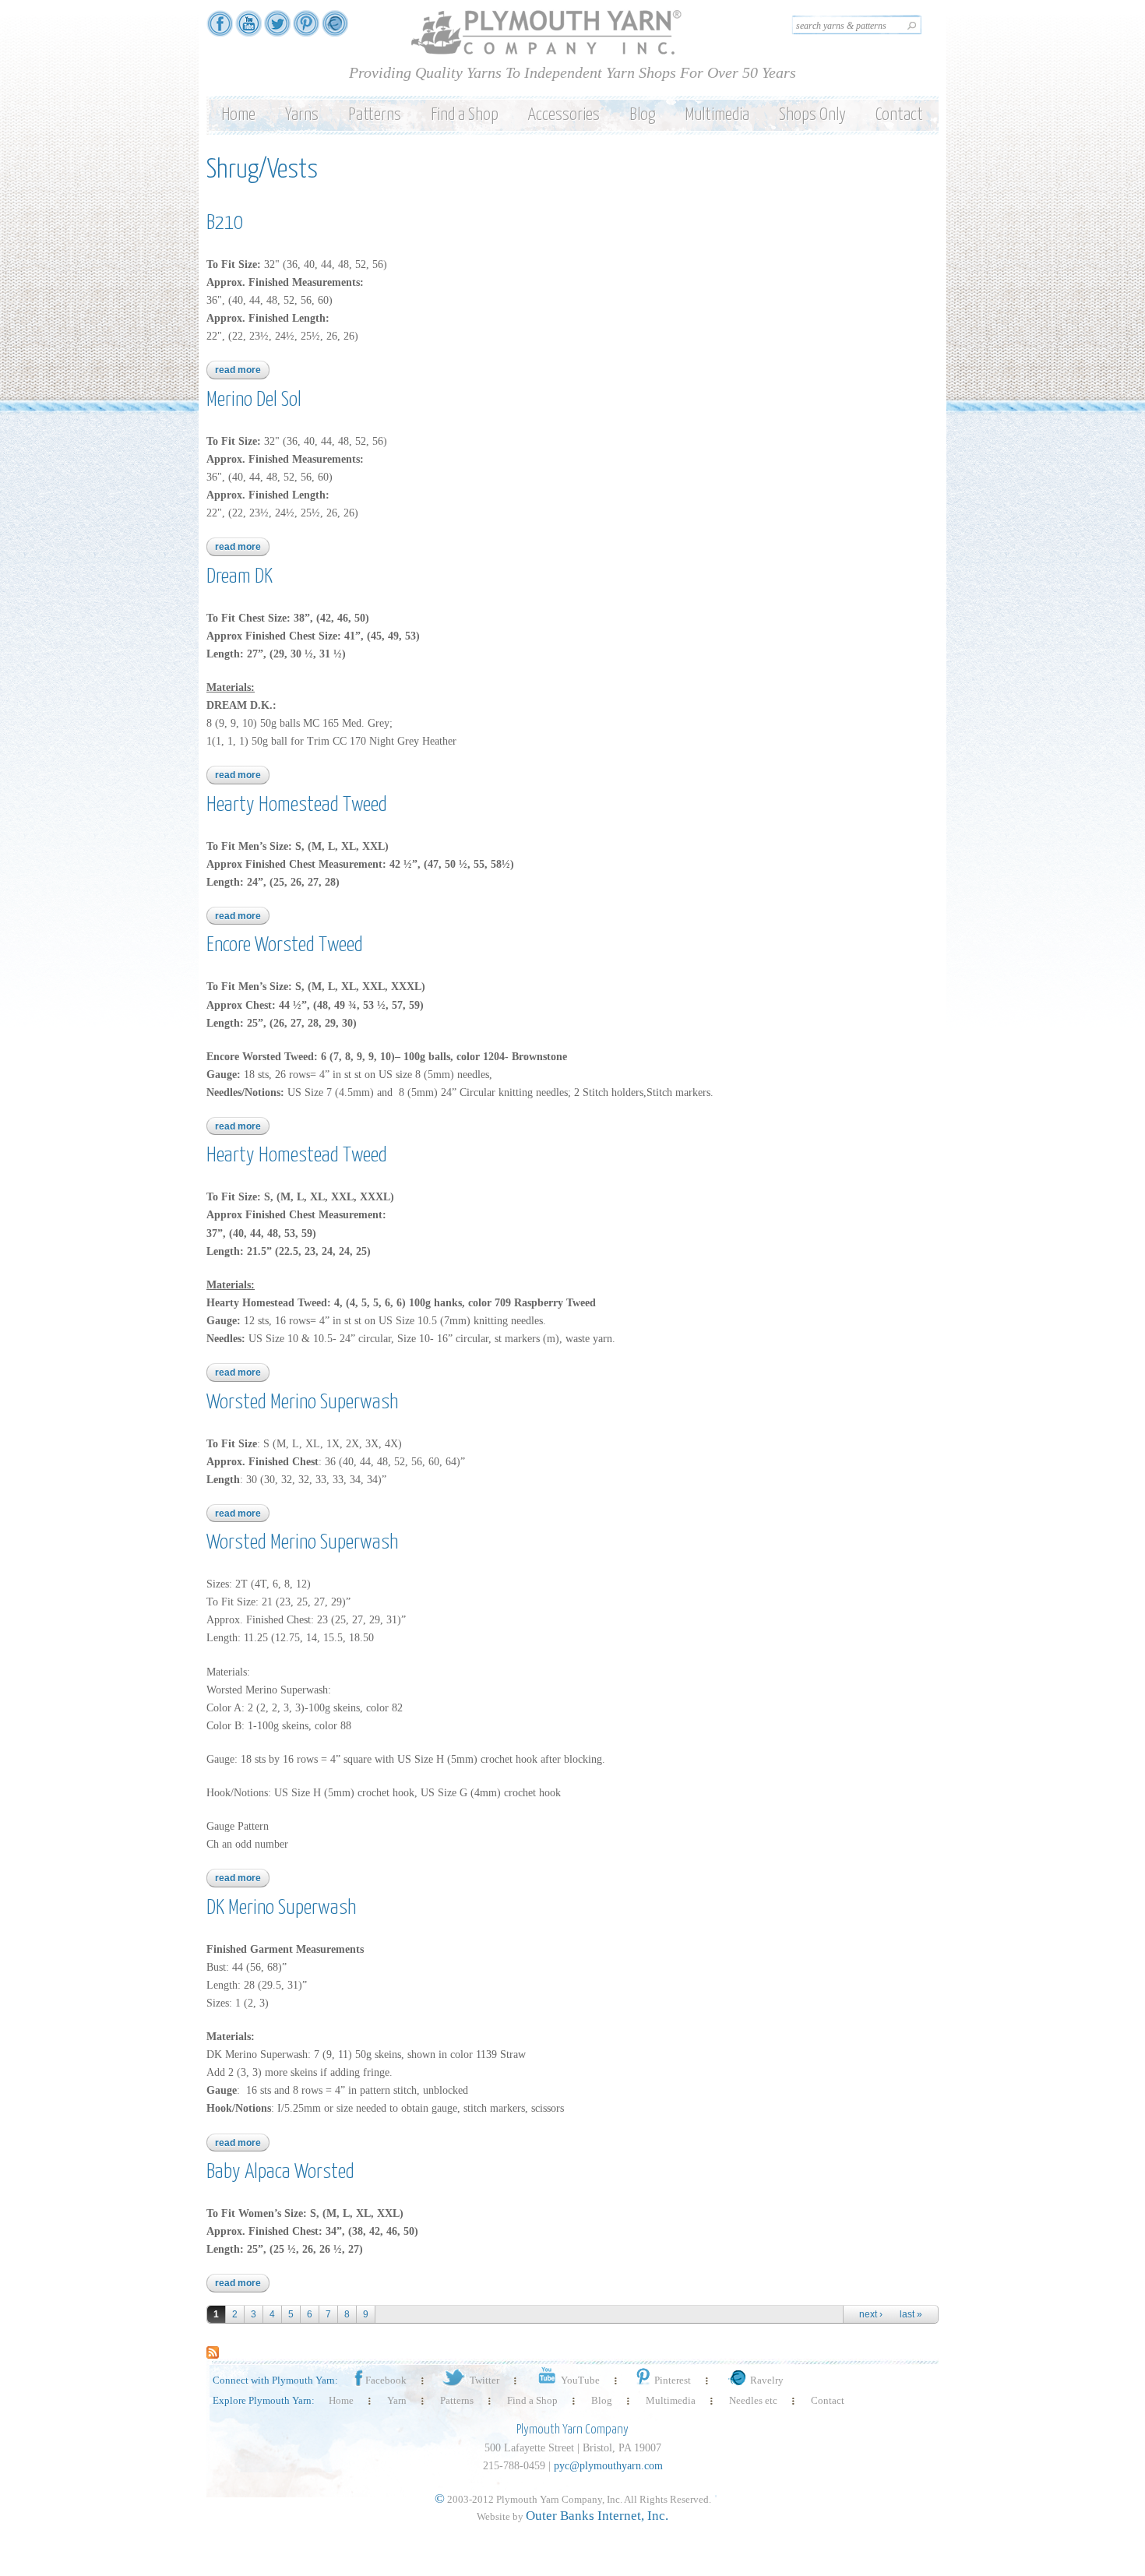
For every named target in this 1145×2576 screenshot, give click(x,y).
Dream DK (240, 577)
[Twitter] (277, 29)
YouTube (580, 2380)
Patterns (375, 115)
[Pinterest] (306, 29)
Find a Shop (465, 115)
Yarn (397, 2400)
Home (238, 115)
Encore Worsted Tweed (285, 945)
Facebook (386, 2380)
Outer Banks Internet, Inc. (597, 2516)
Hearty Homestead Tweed (297, 805)
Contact (899, 115)
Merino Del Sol (254, 400)
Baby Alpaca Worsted (280, 2172)
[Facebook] (220, 29)
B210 (225, 223)
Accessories (564, 115)
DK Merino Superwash (281, 1908)
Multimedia (717, 115)
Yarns (302, 115)
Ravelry (767, 2380)
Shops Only (812, 115)
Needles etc (753, 2400)
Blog (642, 115)
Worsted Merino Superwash (302, 1403)
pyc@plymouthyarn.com (608, 2466)
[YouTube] (248, 29)
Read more (242, 370)
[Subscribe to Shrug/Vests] (213, 2350)
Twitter (484, 2380)
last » (911, 2314)
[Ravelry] (335, 29)
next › (871, 2314)
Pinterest (673, 2380)
